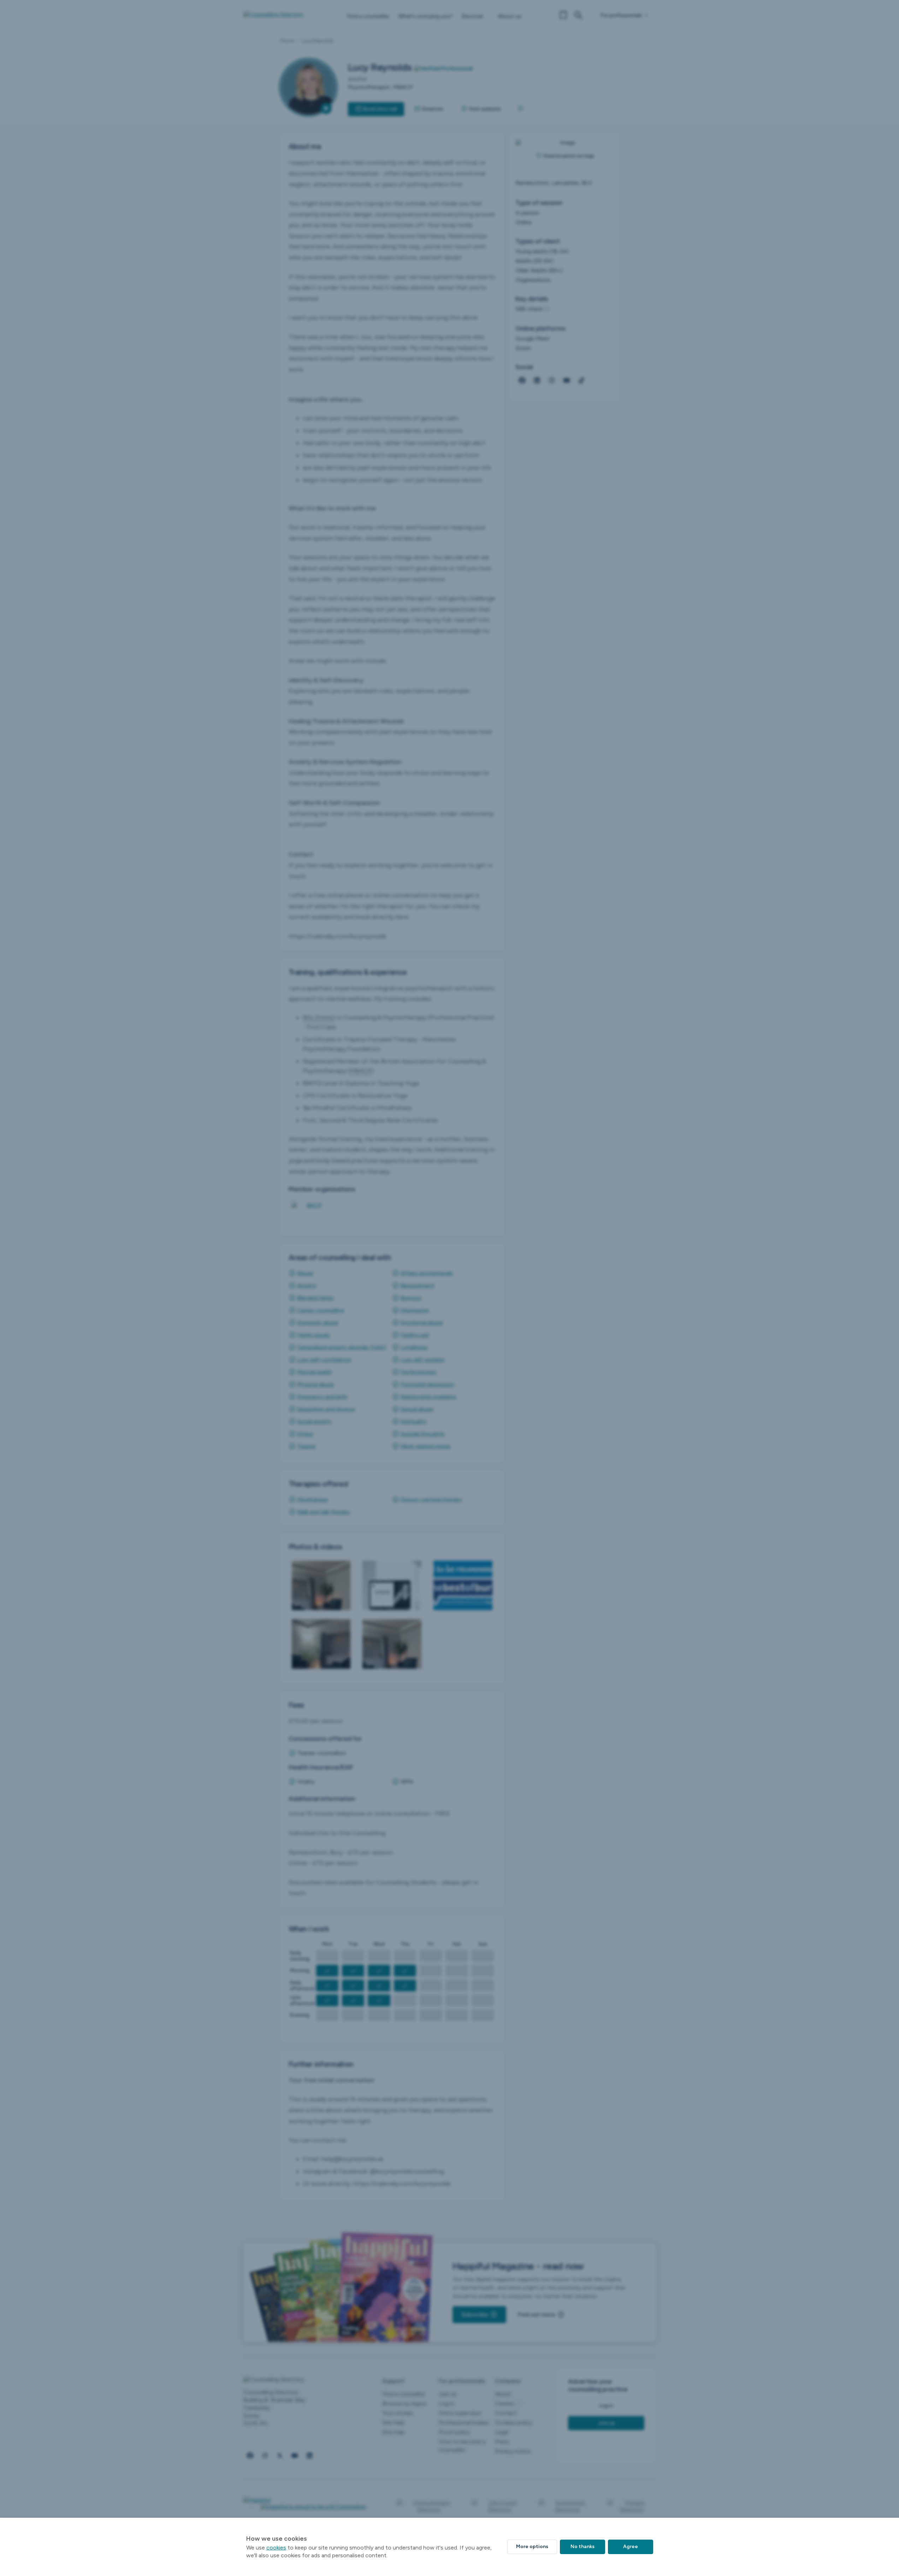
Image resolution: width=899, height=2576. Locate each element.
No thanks (582, 2547)
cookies (276, 2548)
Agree (631, 2547)
